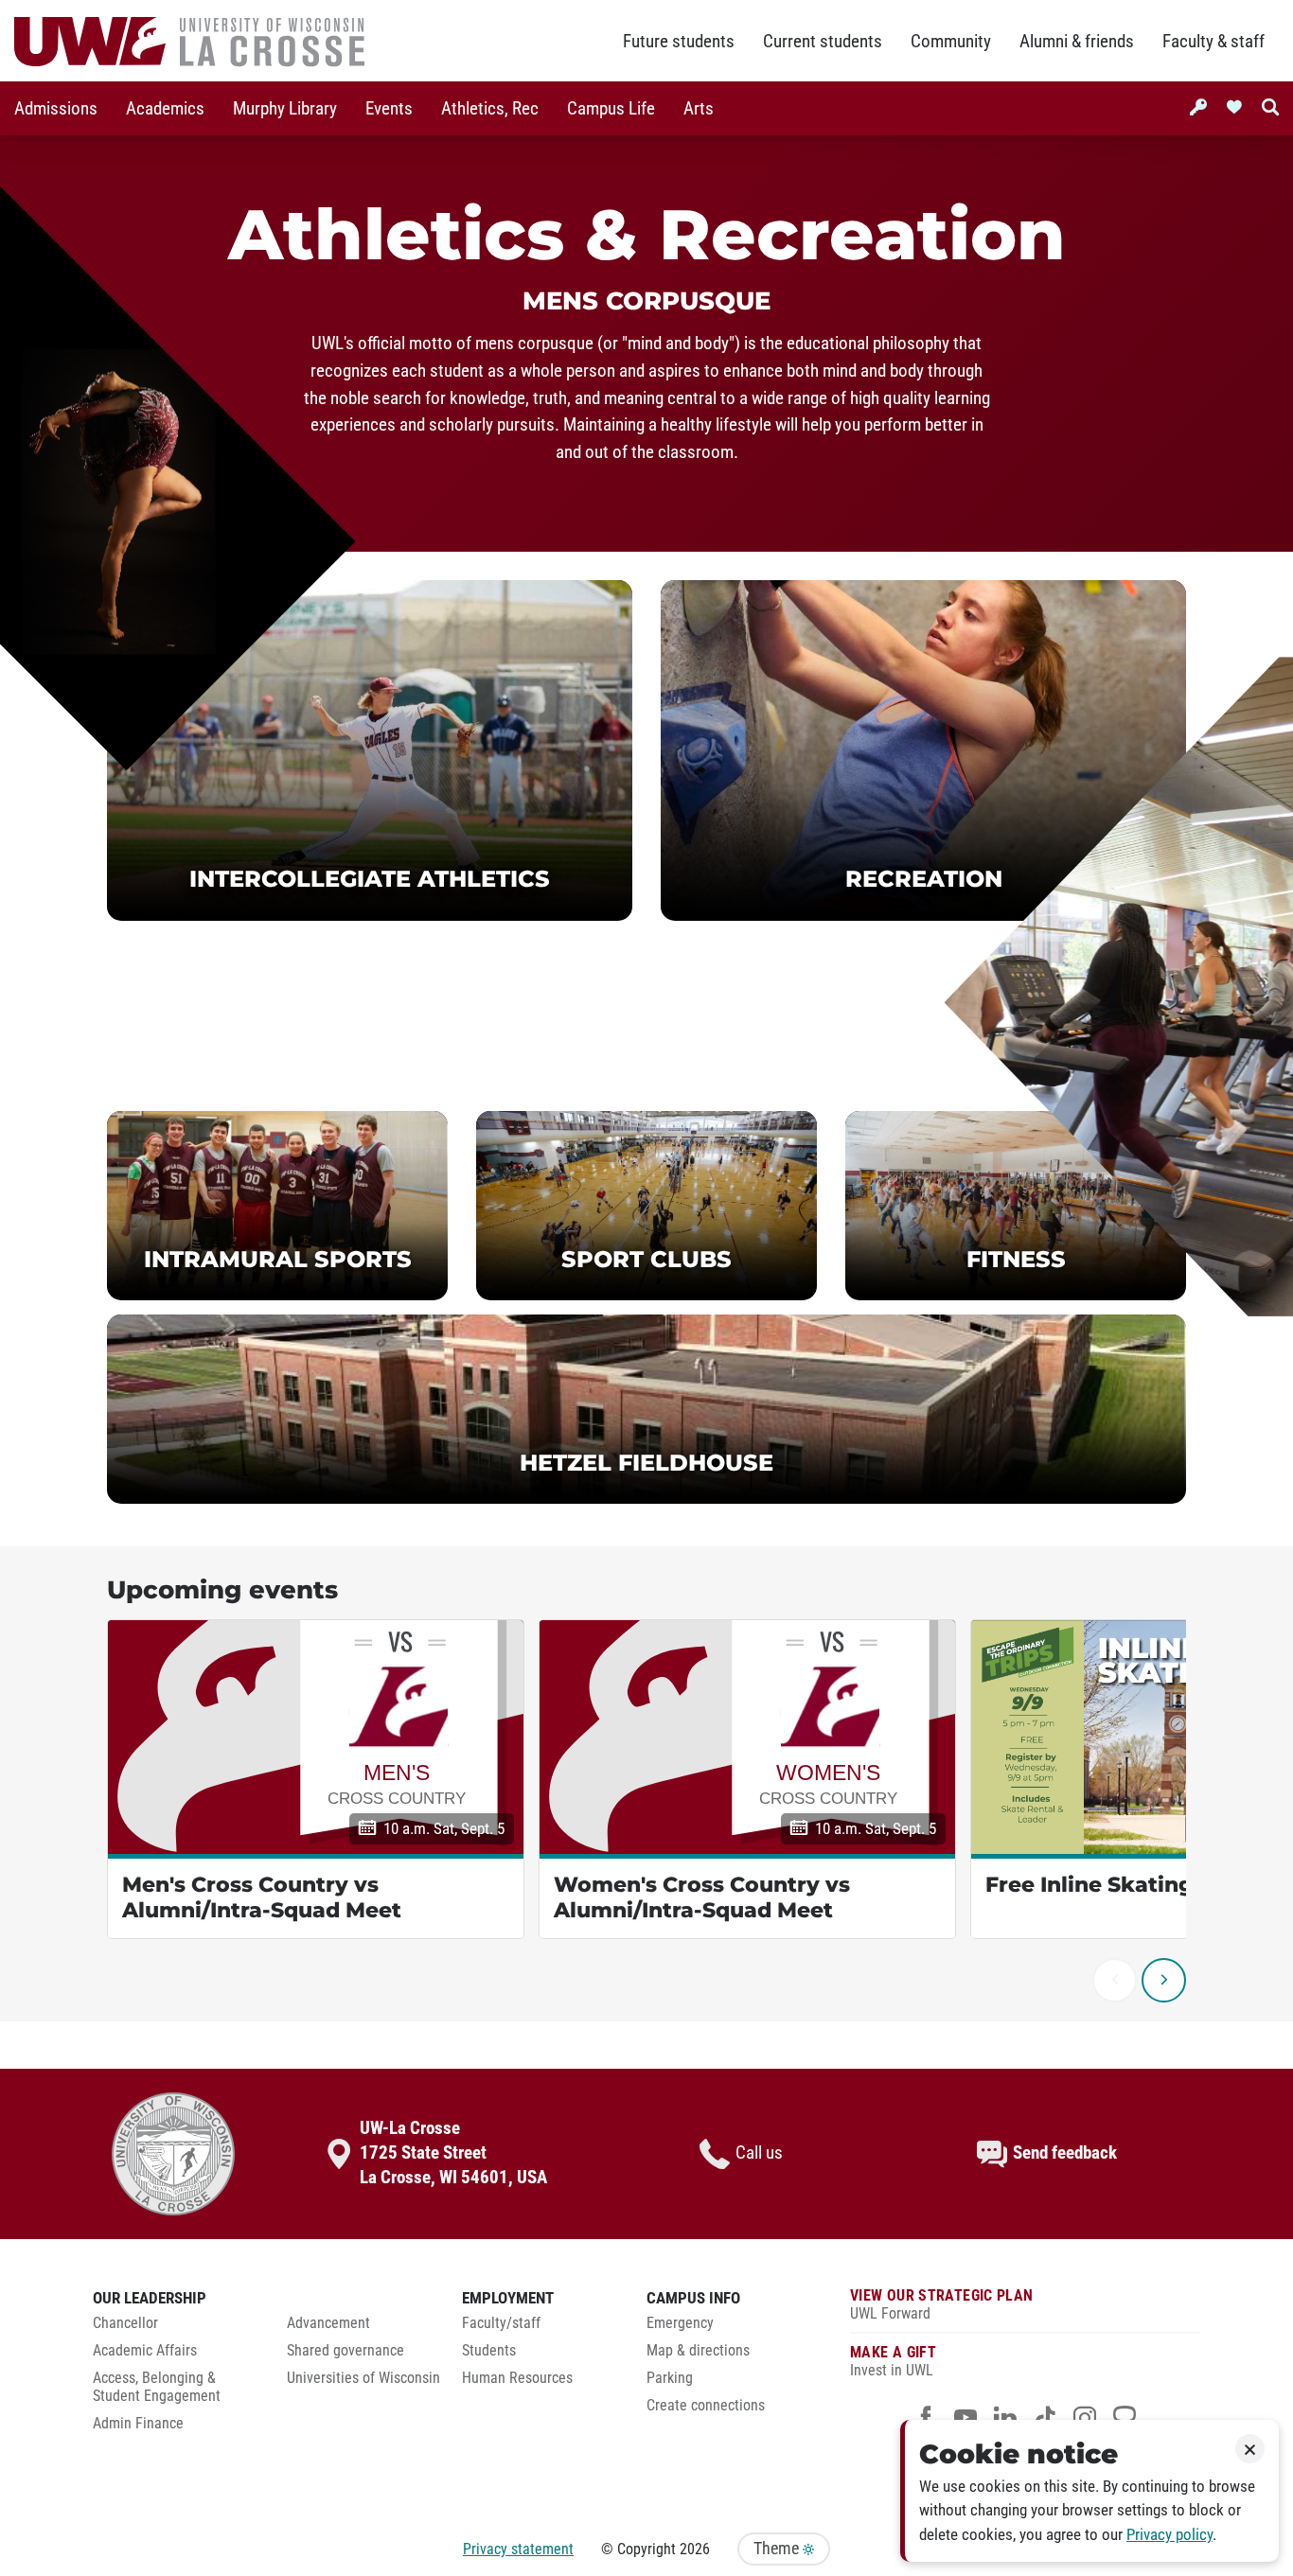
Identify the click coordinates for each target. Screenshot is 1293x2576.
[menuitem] (56, 108)
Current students (823, 42)
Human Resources (517, 2378)
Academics (165, 109)
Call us (759, 2153)
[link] (370, 750)
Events (389, 109)
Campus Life (611, 109)
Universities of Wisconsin (363, 2378)
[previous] (1115, 1980)
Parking (670, 2378)
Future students (679, 42)
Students (489, 2351)
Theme (778, 2549)
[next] (1164, 1980)
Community (951, 42)
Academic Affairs (145, 2351)
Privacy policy (1169, 2535)
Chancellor (125, 2323)
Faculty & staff (1213, 42)
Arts (699, 109)
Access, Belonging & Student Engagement (157, 2387)
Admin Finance (138, 2424)
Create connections (706, 2406)
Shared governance (345, 2351)
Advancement (328, 2323)
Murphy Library (285, 109)
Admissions (56, 109)
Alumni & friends (1077, 42)
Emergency (680, 2323)
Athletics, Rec (490, 109)
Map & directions (698, 2351)
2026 (695, 2549)
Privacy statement (518, 2549)
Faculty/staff (501, 2323)
